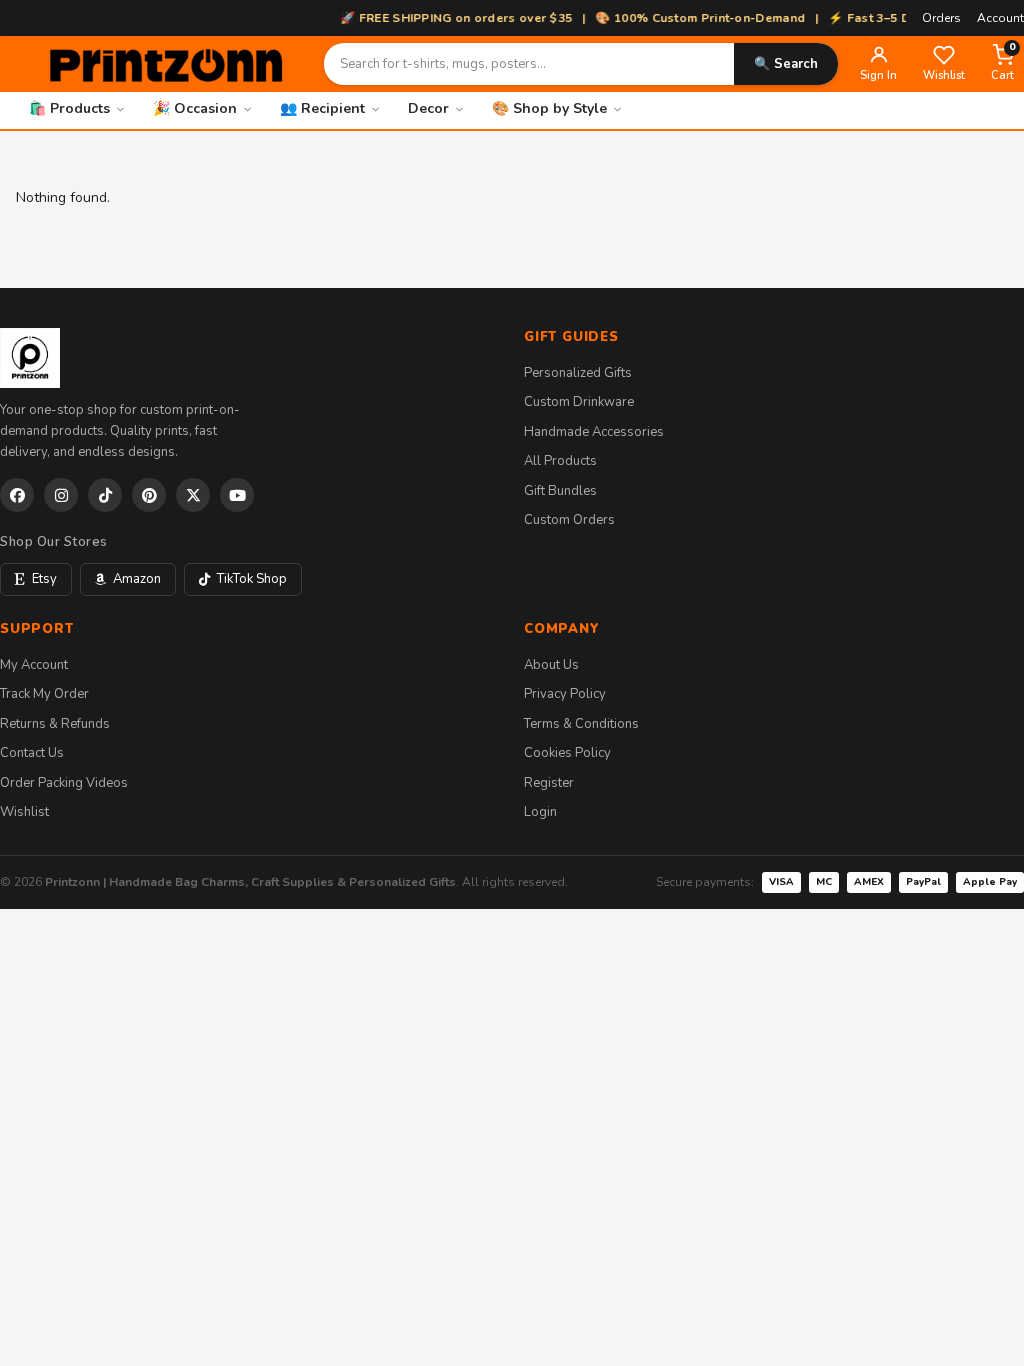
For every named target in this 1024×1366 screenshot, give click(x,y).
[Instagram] (61, 495)
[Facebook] (17, 495)
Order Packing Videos (64, 783)
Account (1000, 18)
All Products (560, 461)
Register (549, 783)
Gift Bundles (560, 491)
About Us (551, 665)
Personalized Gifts (578, 373)
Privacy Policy (565, 694)
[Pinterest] (149, 495)
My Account (34, 665)
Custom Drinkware (579, 402)
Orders (941, 18)
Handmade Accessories (594, 432)
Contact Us (32, 753)
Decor (428, 108)
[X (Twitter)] (193, 495)
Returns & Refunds (55, 724)
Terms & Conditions (581, 724)
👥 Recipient (322, 108)
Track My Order (44, 694)
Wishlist (24, 812)
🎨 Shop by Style (549, 108)
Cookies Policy (567, 753)
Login (540, 812)
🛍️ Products (69, 108)
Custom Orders (569, 520)
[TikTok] (105, 495)
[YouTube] (237, 495)
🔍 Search (786, 64)
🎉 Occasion (195, 108)
